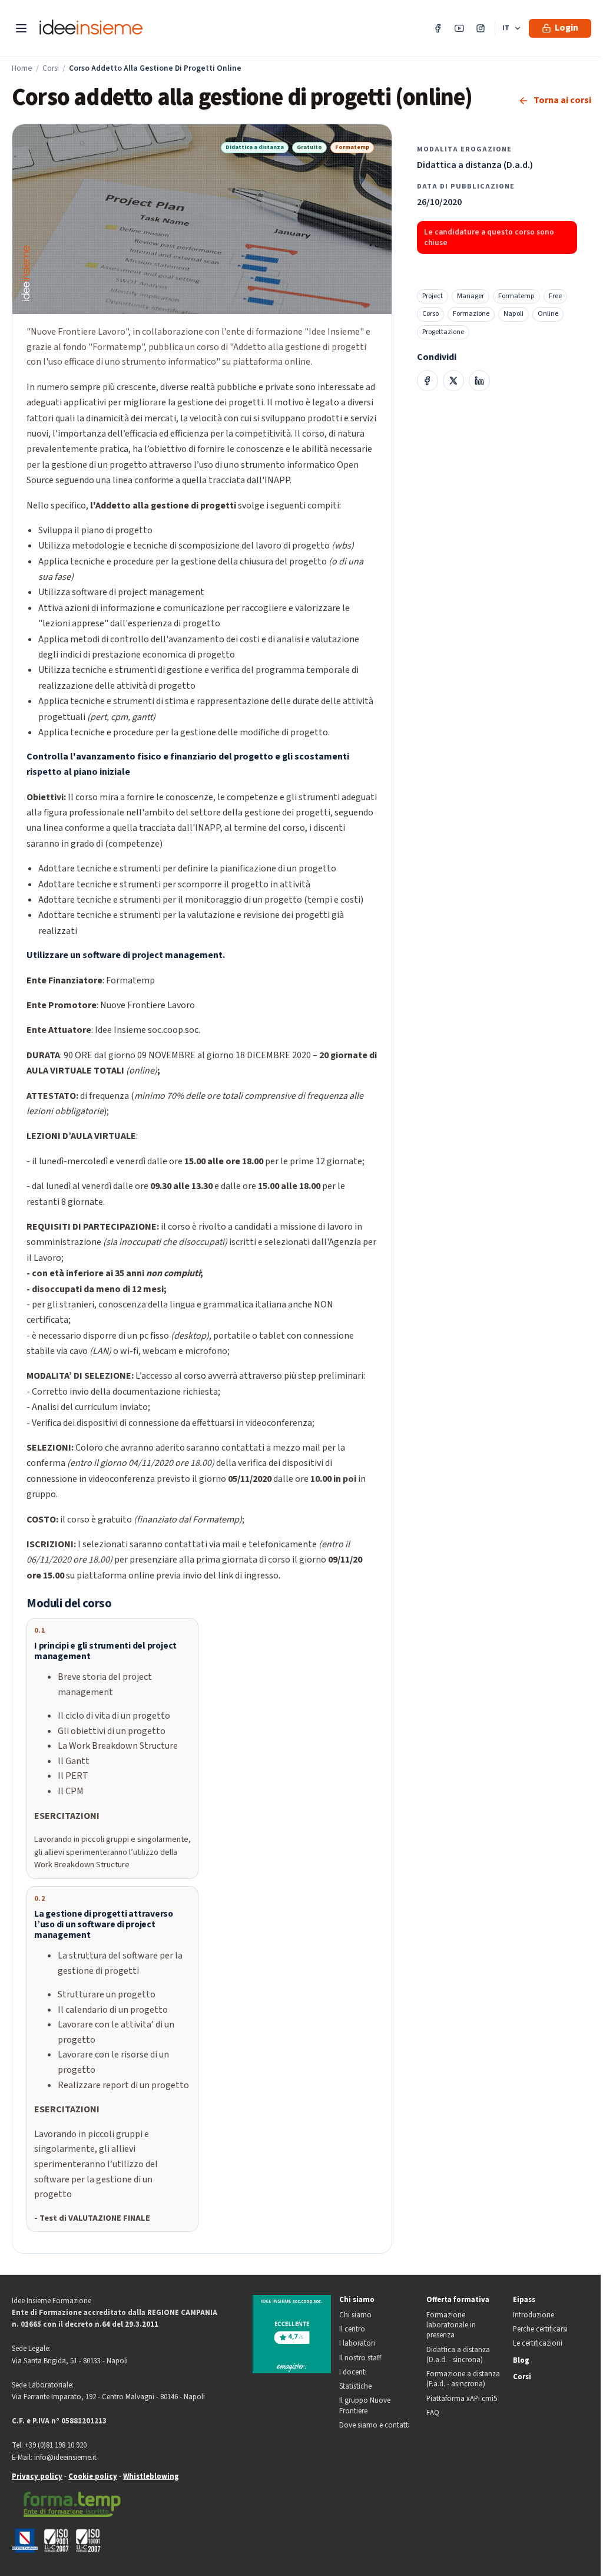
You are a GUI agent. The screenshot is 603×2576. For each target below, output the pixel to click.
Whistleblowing (151, 2476)
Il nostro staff (360, 2358)
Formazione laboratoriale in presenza (451, 2326)
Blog (521, 2361)
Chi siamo (357, 2300)
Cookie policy (93, 2476)
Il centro (352, 2329)
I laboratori (357, 2344)
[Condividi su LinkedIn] (479, 381)
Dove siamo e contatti (375, 2425)
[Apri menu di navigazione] (21, 28)
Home (22, 68)
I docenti (353, 2372)
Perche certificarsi (540, 2329)
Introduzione (534, 2315)
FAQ (433, 2413)
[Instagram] (481, 28)
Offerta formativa (458, 2300)
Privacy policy (37, 2476)
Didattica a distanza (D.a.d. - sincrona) (458, 2355)
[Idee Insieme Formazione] (91, 29)
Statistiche (355, 2387)
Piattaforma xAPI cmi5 (462, 2399)
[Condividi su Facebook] (428, 381)
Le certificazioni (538, 2344)
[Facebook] (438, 28)
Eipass (524, 2300)
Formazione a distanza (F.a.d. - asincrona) (463, 2379)
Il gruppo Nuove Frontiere (365, 2406)
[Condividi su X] (453, 381)
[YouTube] (459, 28)
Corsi (51, 68)
